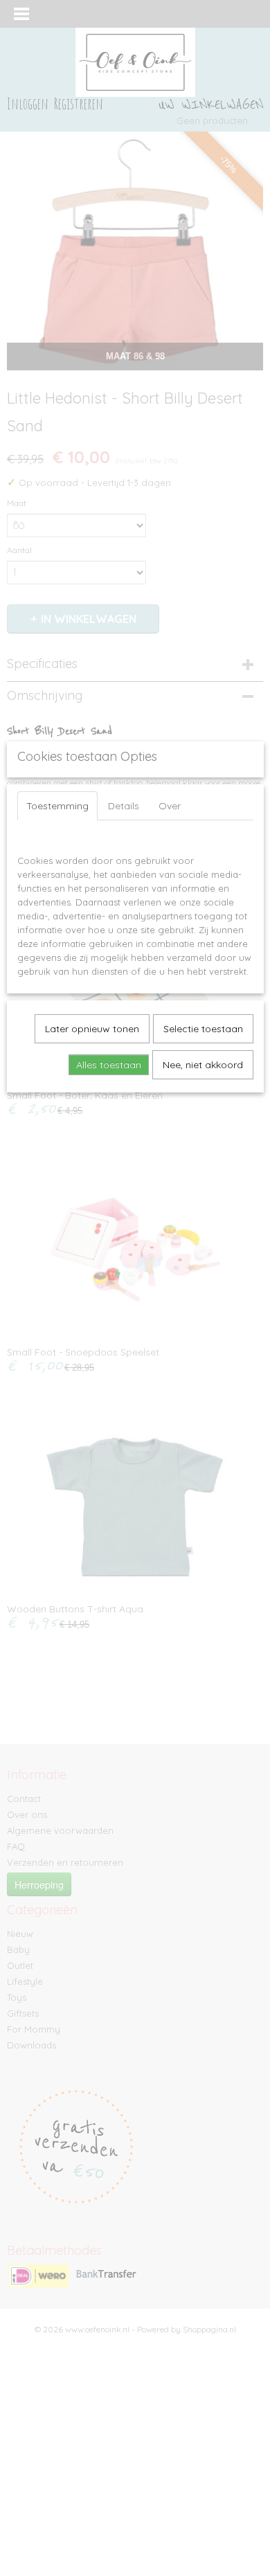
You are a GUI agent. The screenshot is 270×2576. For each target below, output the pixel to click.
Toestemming (57, 806)
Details (124, 806)
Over (170, 806)
